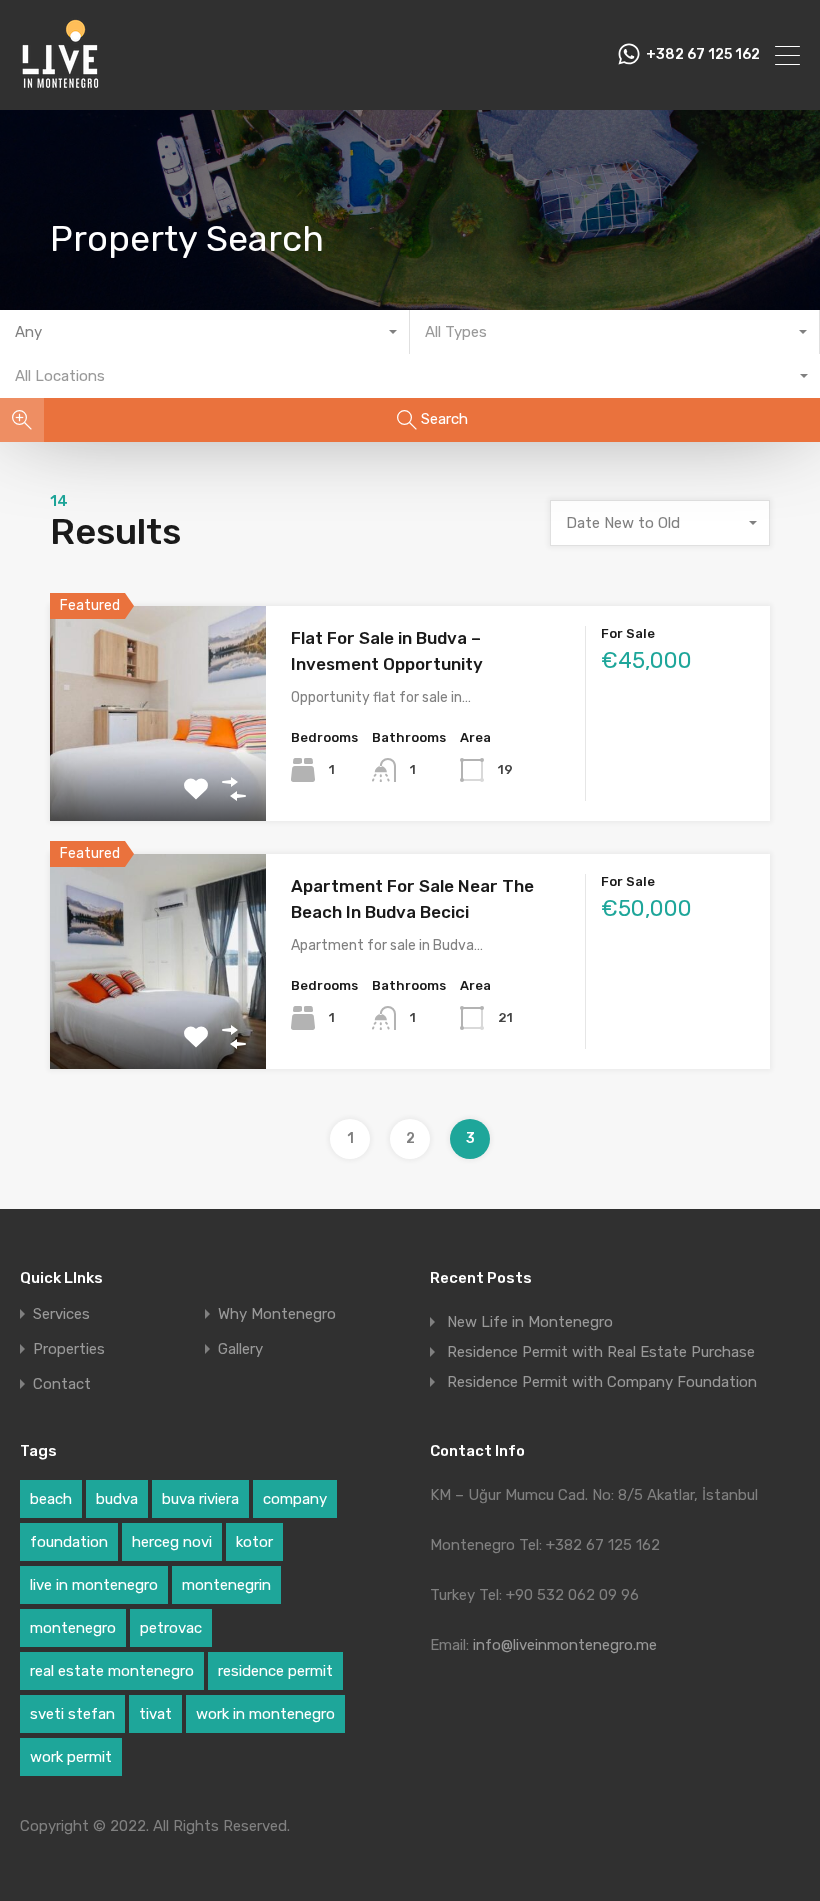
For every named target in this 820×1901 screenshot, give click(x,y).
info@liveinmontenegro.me (565, 1645)
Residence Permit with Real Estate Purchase (601, 1352)
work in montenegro (265, 1714)
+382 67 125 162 (703, 55)
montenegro (73, 1628)
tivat (155, 1714)
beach (51, 1499)
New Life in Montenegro (530, 1322)
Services (61, 1314)
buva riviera (200, 1499)
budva (117, 1499)
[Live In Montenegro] (60, 86)
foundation (69, 1542)
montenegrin (226, 1585)
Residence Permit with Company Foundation (602, 1382)
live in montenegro (94, 1585)
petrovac (171, 1628)
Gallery (240, 1349)
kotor (254, 1542)
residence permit (275, 1671)
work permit (71, 1757)
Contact (62, 1384)
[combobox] (205, 332)
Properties (69, 1349)
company (295, 1499)
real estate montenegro (112, 1671)
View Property (158, 778)
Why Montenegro (277, 1314)
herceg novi (172, 1542)
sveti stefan (72, 1714)
